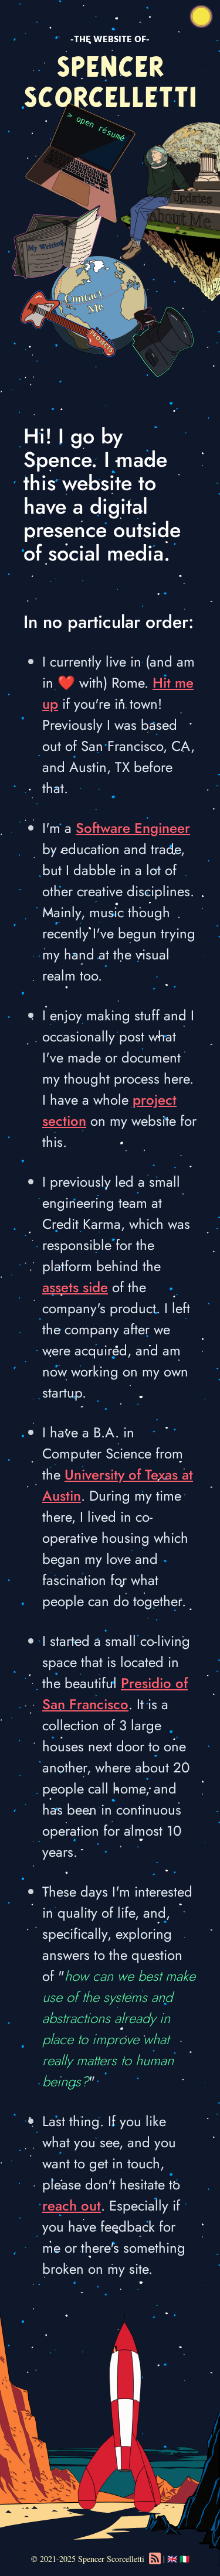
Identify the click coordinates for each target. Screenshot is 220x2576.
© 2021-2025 (53, 2559)
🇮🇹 (185, 2559)
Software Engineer (133, 828)
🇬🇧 (172, 2559)
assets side (75, 1287)
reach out (72, 2206)
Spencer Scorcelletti (111, 2559)
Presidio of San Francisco (115, 1694)
